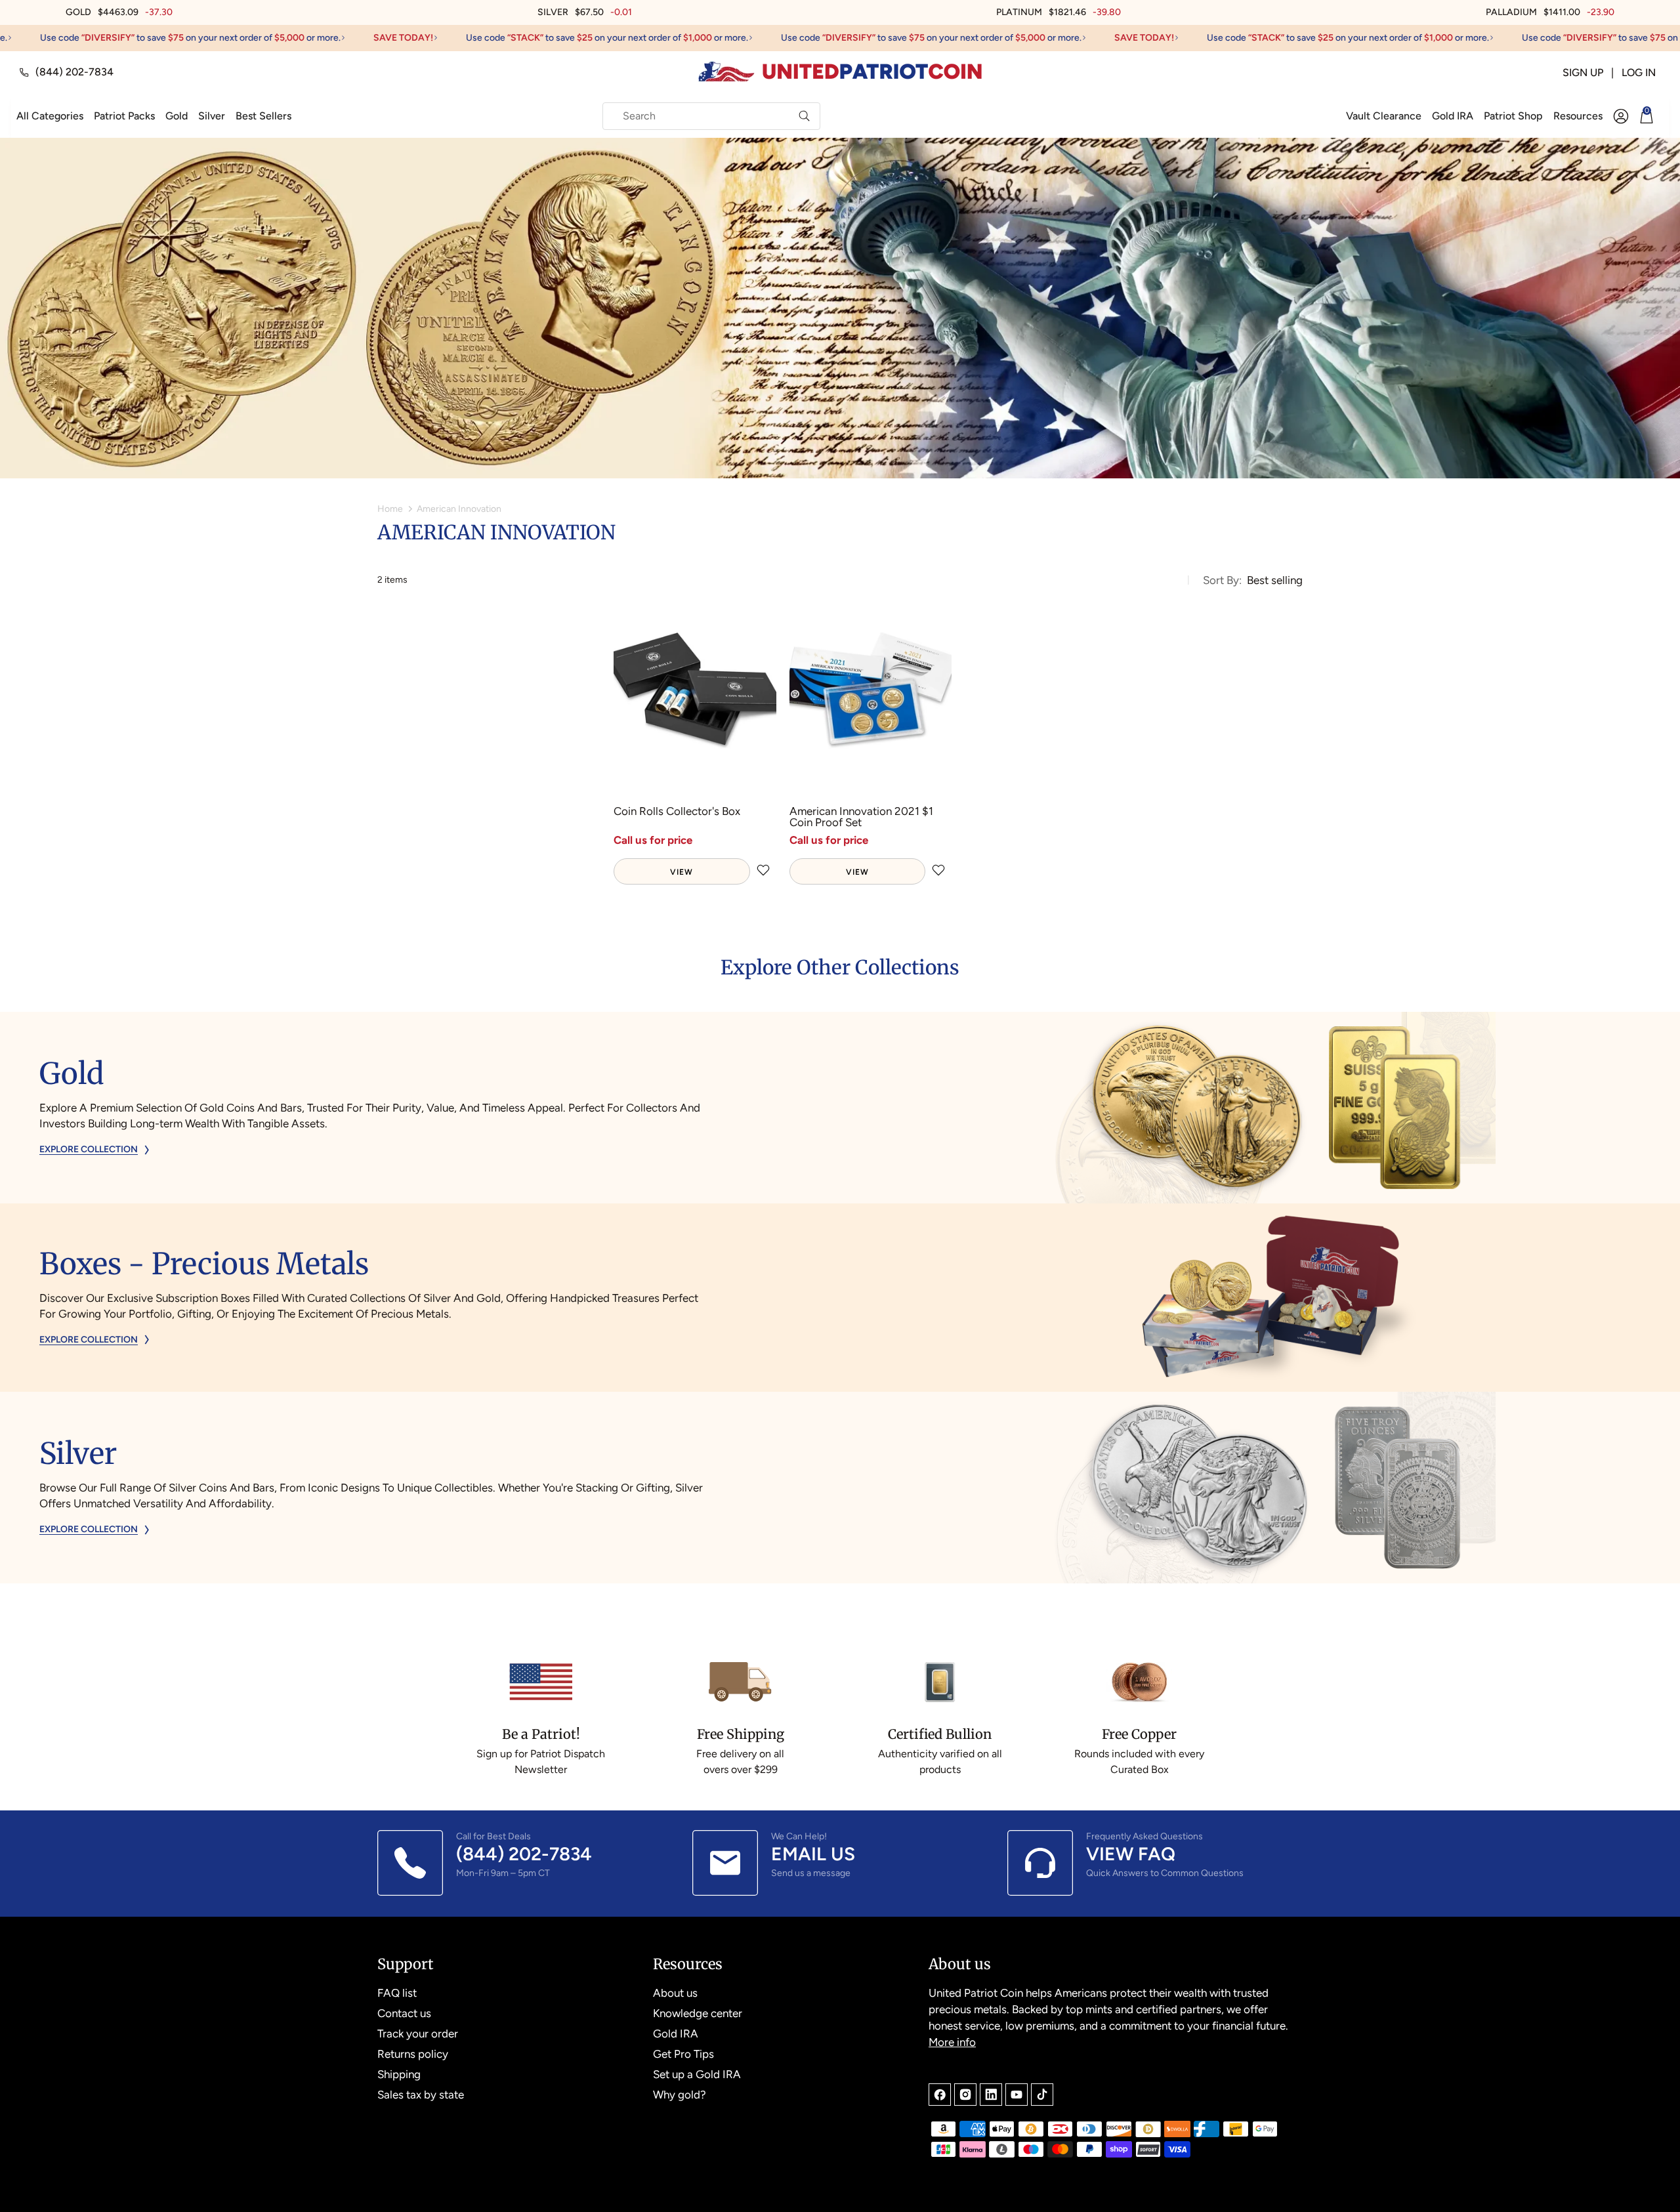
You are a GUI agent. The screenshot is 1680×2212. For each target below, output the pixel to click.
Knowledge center (698, 2013)
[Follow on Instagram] (965, 2095)
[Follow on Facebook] (940, 2095)
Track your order (418, 2034)
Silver (212, 116)
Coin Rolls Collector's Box (677, 812)
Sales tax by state (421, 2095)
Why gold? (680, 2095)
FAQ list (397, 1993)
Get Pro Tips (683, 2054)
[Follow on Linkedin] (991, 2095)
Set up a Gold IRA (697, 2074)
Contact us (404, 2013)
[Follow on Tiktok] (1042, 2095)
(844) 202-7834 (74, 72)
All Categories (50, 116)
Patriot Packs (124, 116)
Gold (177, 116)
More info (952, 2042)
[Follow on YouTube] (1017, 2095)
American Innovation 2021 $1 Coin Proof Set (861, 817)
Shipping (399, 2074)
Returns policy (413, 2054)
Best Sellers (263, 116)
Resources (1578, 116)
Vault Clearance (1384, 116)
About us (675, 1993)
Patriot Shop (1513, 116)
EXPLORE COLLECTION (89, 1150)
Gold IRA (1453, 116)
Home (390, 509)
